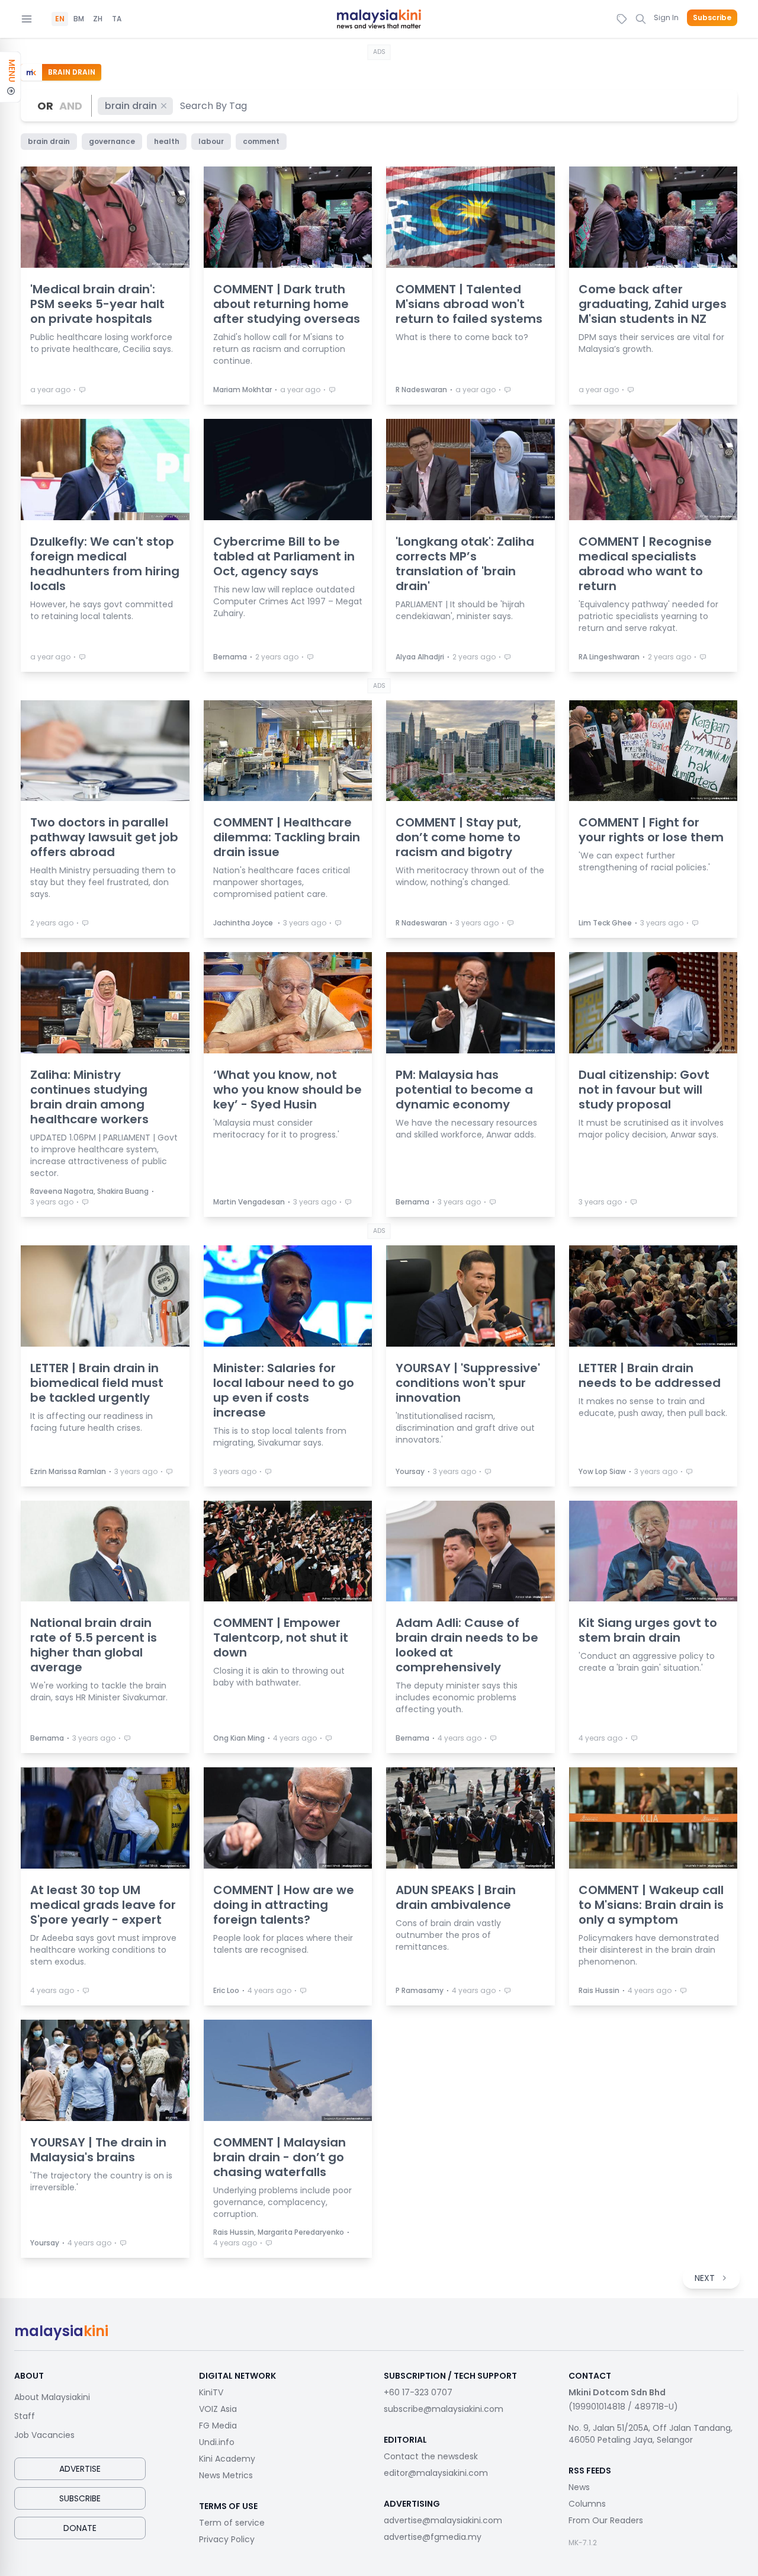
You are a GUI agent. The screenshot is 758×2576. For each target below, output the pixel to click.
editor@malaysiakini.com (436, 2473)
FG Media (218, 2426)
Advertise (80, 2469)
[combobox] (214, 106)
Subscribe (712, 18)
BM (79, 19)
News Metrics (226, 2475)
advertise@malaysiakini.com (443, 2520)
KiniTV (211, 2392)
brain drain (131, 106)
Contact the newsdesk (431, 2456)
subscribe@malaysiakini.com (444, 2409)
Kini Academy (227, 2459)
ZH (98, 19)
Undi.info (217, 2442)
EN (60, 19)
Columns (587, 2504)
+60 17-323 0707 (418, 2392)
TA (117, 19)
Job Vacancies (44, 2435)
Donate (80, 2528)
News (579, 2487)
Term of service (232, 2523)
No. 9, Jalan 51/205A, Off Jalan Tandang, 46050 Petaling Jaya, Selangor (651, 2434)
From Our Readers (606, 2520)
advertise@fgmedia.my (433, 2537)
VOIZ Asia (218, 2409)
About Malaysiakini (52, 2397)
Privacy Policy (227, 2539)
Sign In (666, 17)
